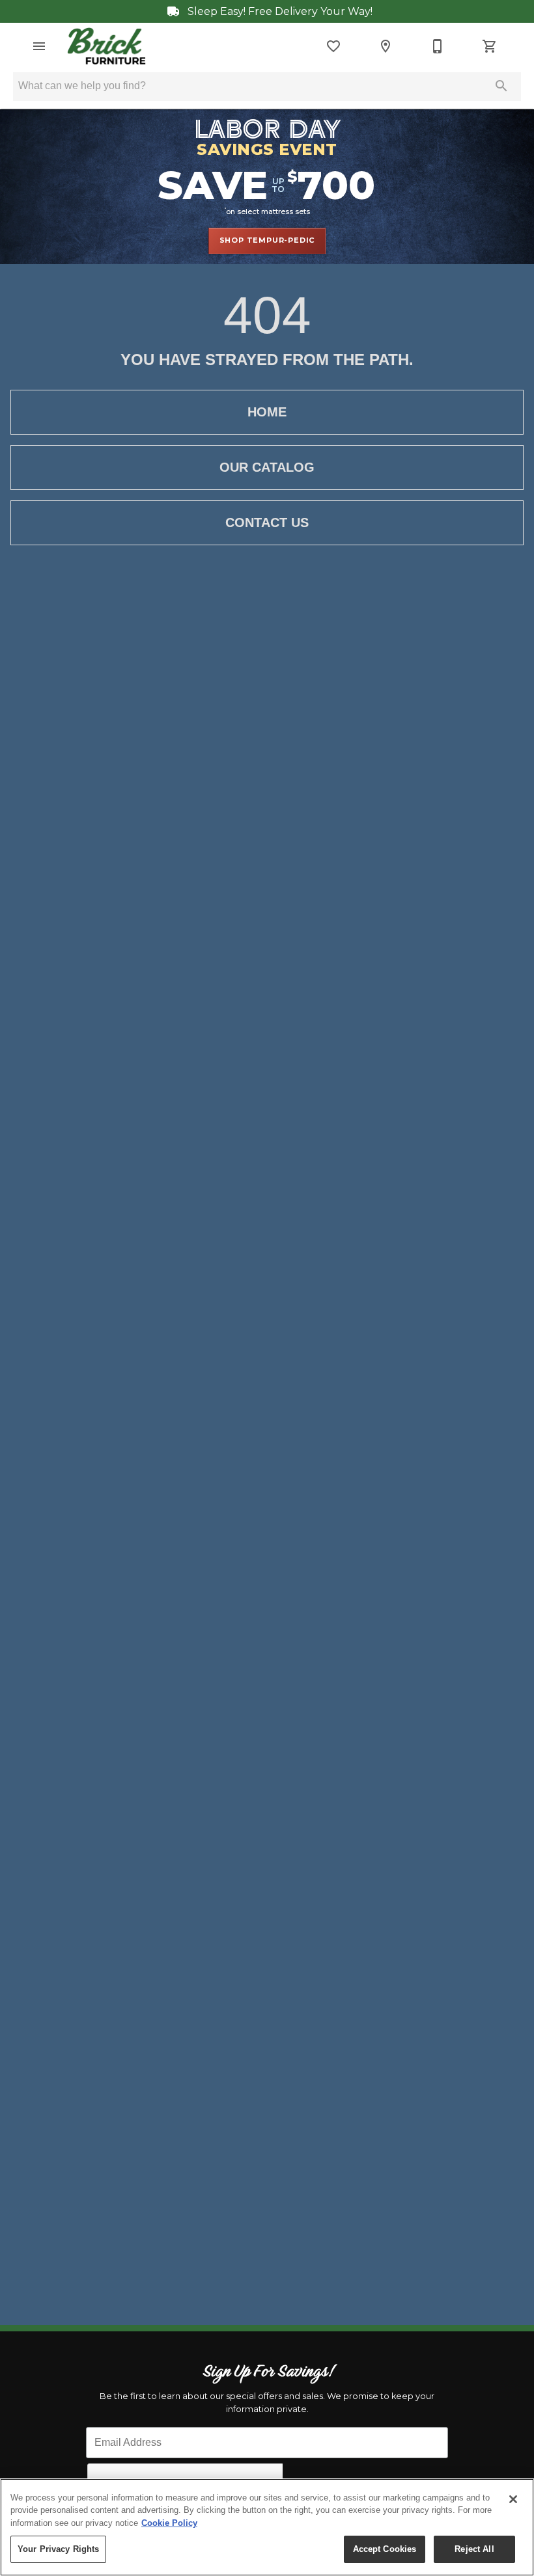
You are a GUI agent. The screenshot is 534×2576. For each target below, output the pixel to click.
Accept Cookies (385, 2549)
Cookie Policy (169, 2523)
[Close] (513, 2499)
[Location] (386, 46)
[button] (39, 46)
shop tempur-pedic (267, 240)
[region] (267, 2527)
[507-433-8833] (438, 46)
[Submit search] (501, 86)
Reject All (474, 2549)
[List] (333, 46)
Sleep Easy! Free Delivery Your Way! (279, 11)
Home (267, 412)
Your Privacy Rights (58, 2549)
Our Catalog (267, 467)
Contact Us (267, 522)
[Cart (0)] (490, 46)
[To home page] (106, 46)
